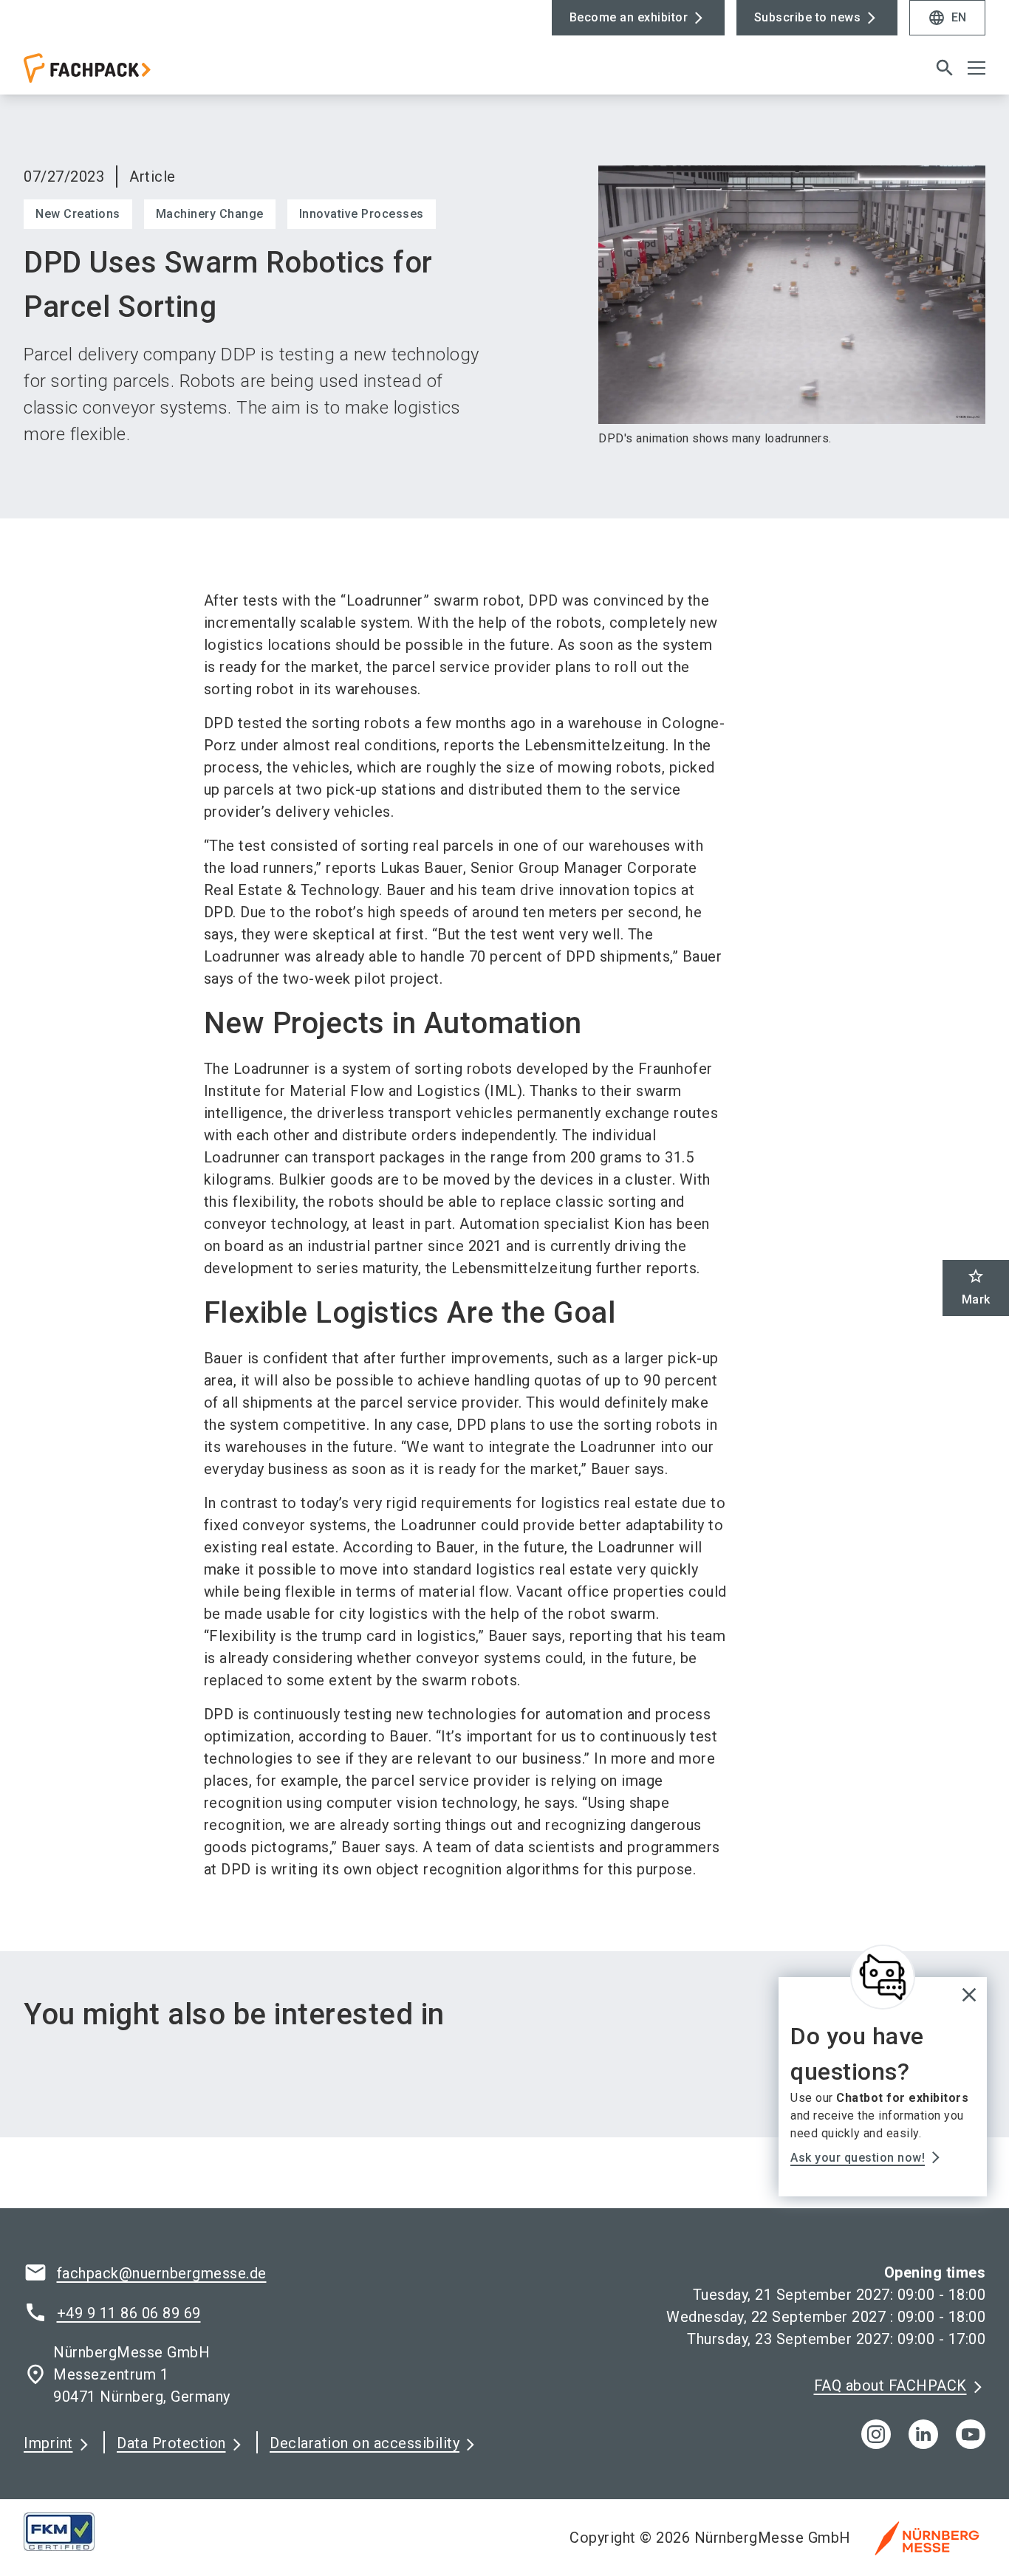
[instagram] (876, 2434)
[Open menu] (976, 68)
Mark (976, 1287)
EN (947, 18)
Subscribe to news (808, 17)
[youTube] (971, 2434)
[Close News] (883, 1977)
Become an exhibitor (629, 17)
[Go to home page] (135, 74)
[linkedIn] (923, 2434)
